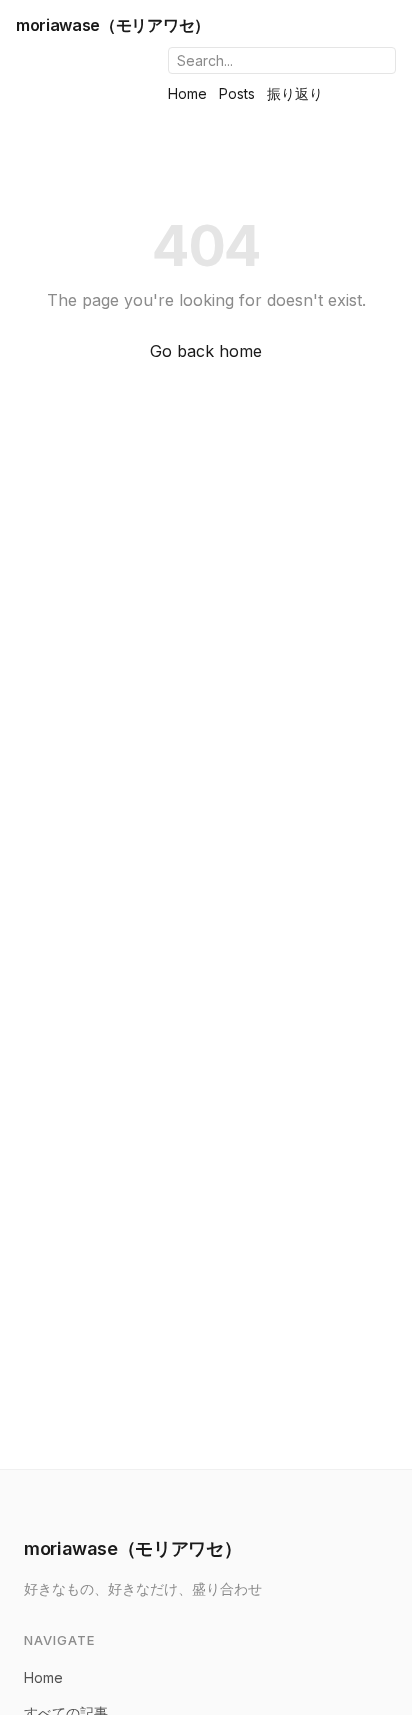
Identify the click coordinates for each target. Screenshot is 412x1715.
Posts (237, 93)
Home (187, 93)
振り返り (295, 93)
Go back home (206, 351)
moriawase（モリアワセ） (113, 25)
